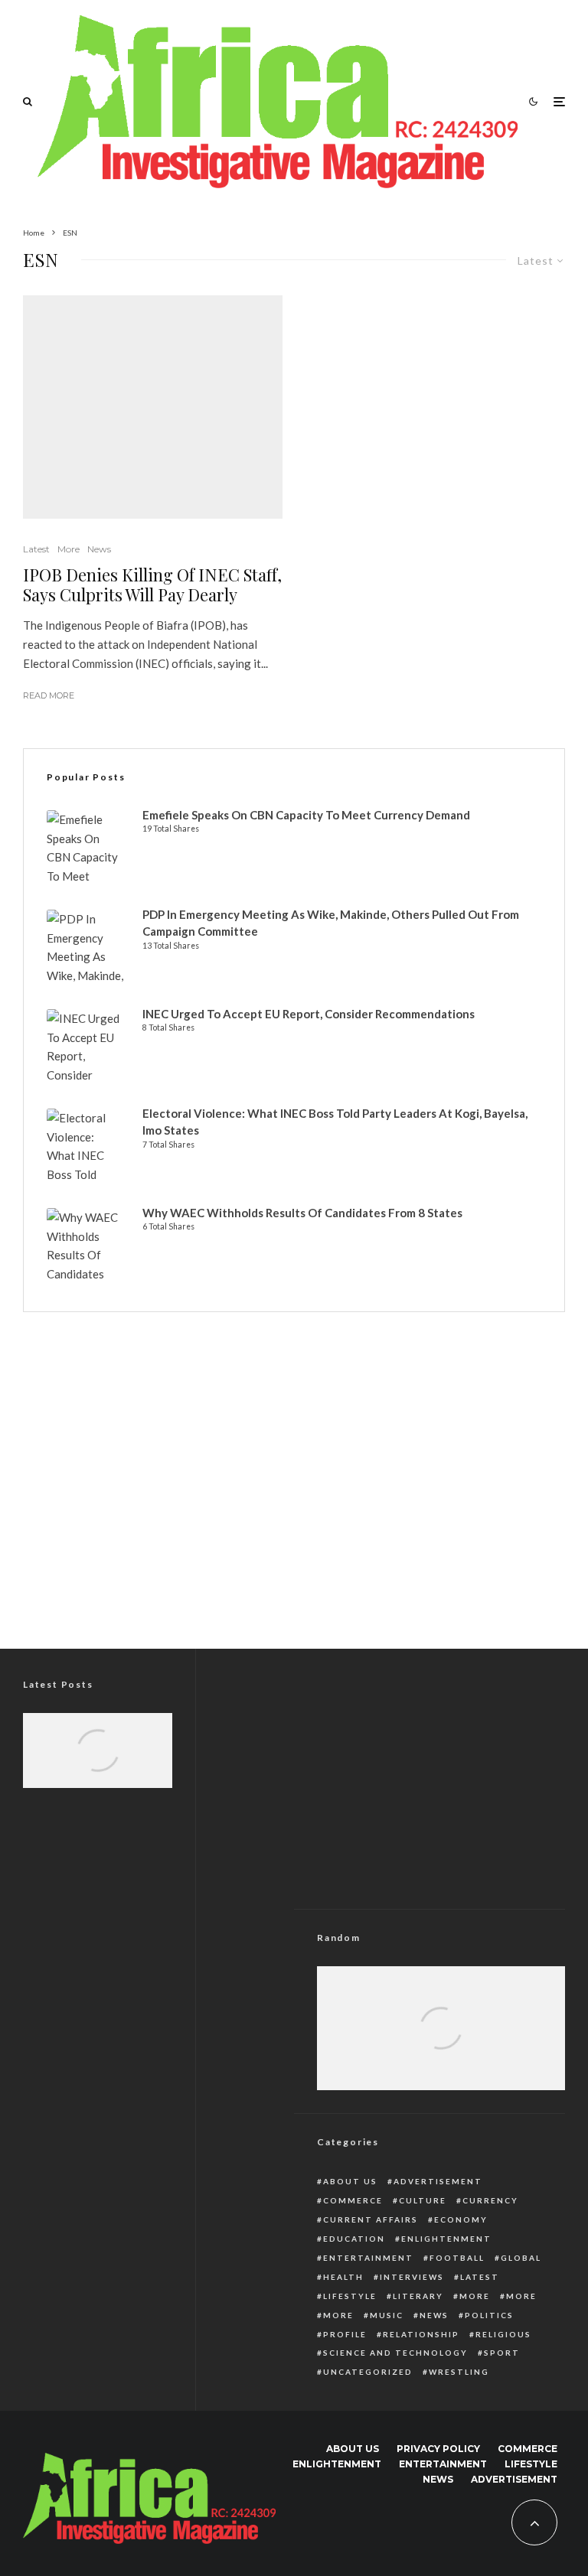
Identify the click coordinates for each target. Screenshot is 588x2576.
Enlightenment (446, 2239)
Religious (503, 2334)
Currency (490, 2200)
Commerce (353, 2200)
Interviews (412, 2277)
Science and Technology (395, 2353)
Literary (418, 2296)
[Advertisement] (294, 1503)
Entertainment (368, 2258)
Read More (49, 695)
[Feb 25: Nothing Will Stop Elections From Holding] (441, 2048)
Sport (502, 2353)
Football (457, 2258)
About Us (350, 2181)
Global (521, 2258)
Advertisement (438, 2181)
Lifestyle (350, 2296)
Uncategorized (368, 2372)
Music (387, 2315)
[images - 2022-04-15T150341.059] (153, 407)
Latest (36, 549)
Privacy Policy (438, 2449)
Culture (423, 2200)
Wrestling (459, 2372)
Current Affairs (371, 2219)
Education (354, 2239)
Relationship (421, 2334)
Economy (461, 2219)
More (69, 549)
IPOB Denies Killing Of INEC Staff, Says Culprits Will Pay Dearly (152, 585)
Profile (345, 2334)
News (99, 549)
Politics (489, 2315)
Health (343, 2277)
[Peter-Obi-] (98, 1762)
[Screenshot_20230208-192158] (441, 2048)
